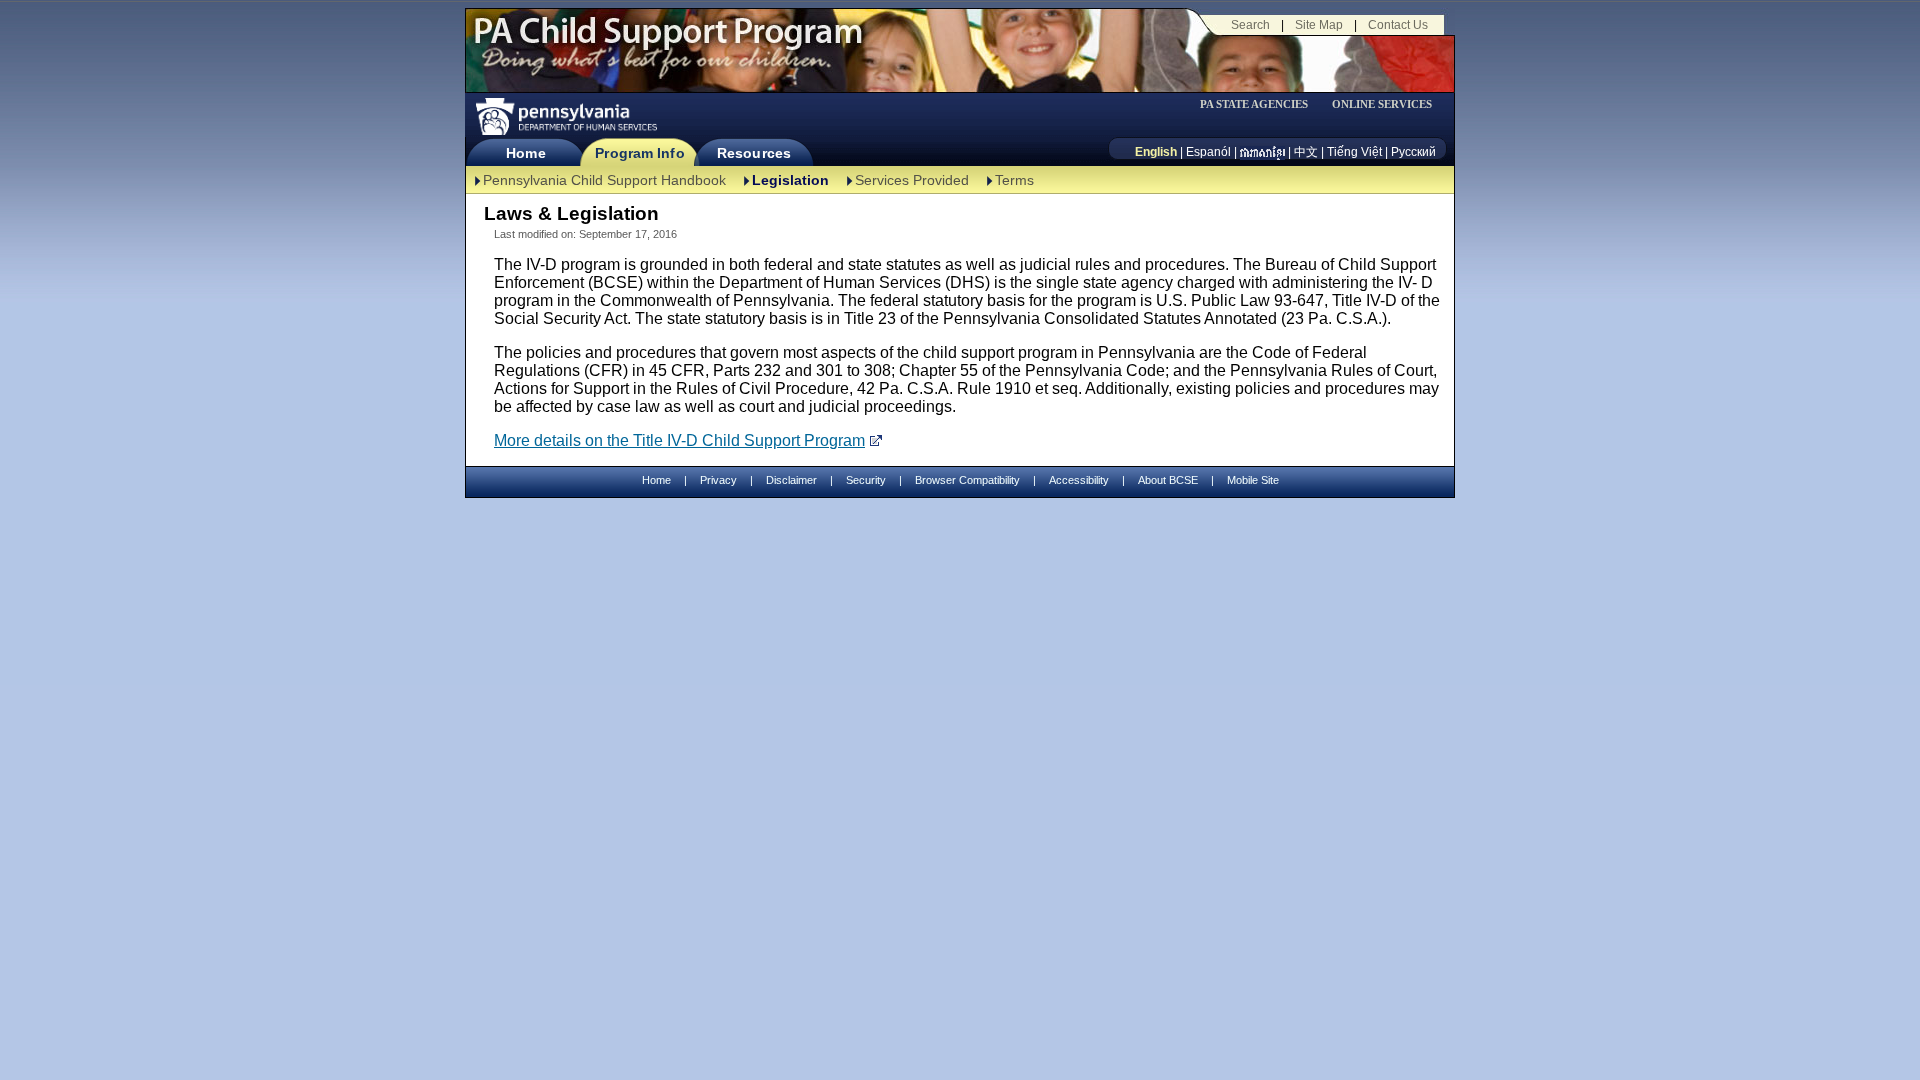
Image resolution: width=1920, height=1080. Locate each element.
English (1156, 152)
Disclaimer (791, 480)
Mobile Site (1253, 480)
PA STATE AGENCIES (1254, 104)
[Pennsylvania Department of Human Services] (565, 116)
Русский (1413, 152)
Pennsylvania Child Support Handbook (604, 180)
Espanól (1208, 152)
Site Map (1319, 25)
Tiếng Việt (1354, 152)
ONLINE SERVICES (1382, 104)
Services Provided (912, 180)
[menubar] (1261, 104)
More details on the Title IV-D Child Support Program (679, 440)
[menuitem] (1261, 104)
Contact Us (1398, 25)
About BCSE (1168, 480)
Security (866, 480)
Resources (754, 153)
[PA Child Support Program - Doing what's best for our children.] (668, 43)
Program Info (639, 153)
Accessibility (1079, 480)
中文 (1306, 152)
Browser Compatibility (967, 480)
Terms (1014, 180)
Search (1250, 25)
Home (525, 153)
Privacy (718, 480)
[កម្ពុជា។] (1262, 152)
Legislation (790, 180)
